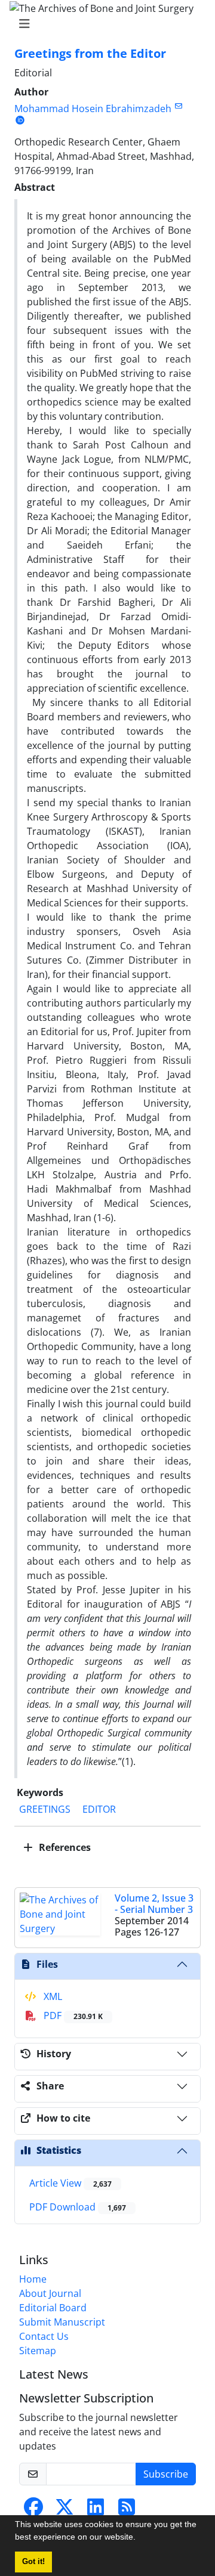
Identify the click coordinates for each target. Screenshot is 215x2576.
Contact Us (44, 2336)
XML (52, 1996)
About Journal (50, 2293)
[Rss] (127, 2510)
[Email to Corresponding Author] (178, 106)
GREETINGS (45, 1809)
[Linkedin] (96, 2510)
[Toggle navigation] (104, 24)
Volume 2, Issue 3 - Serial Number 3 (154, 1904)
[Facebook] (33, 2510)
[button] (140, 2538)
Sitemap (38, 2351)
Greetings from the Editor (90, 53)
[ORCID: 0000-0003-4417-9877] (20, 120)
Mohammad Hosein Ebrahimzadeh (93, 109)
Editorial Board (53, 2308)
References (64, 1847)
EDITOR (99, 1809)
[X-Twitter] (64, 2510)
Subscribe (166, 2474)
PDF (72, 2015)
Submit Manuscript (62, 2322)
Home (33, 2279)
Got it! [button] (33, 2562)
